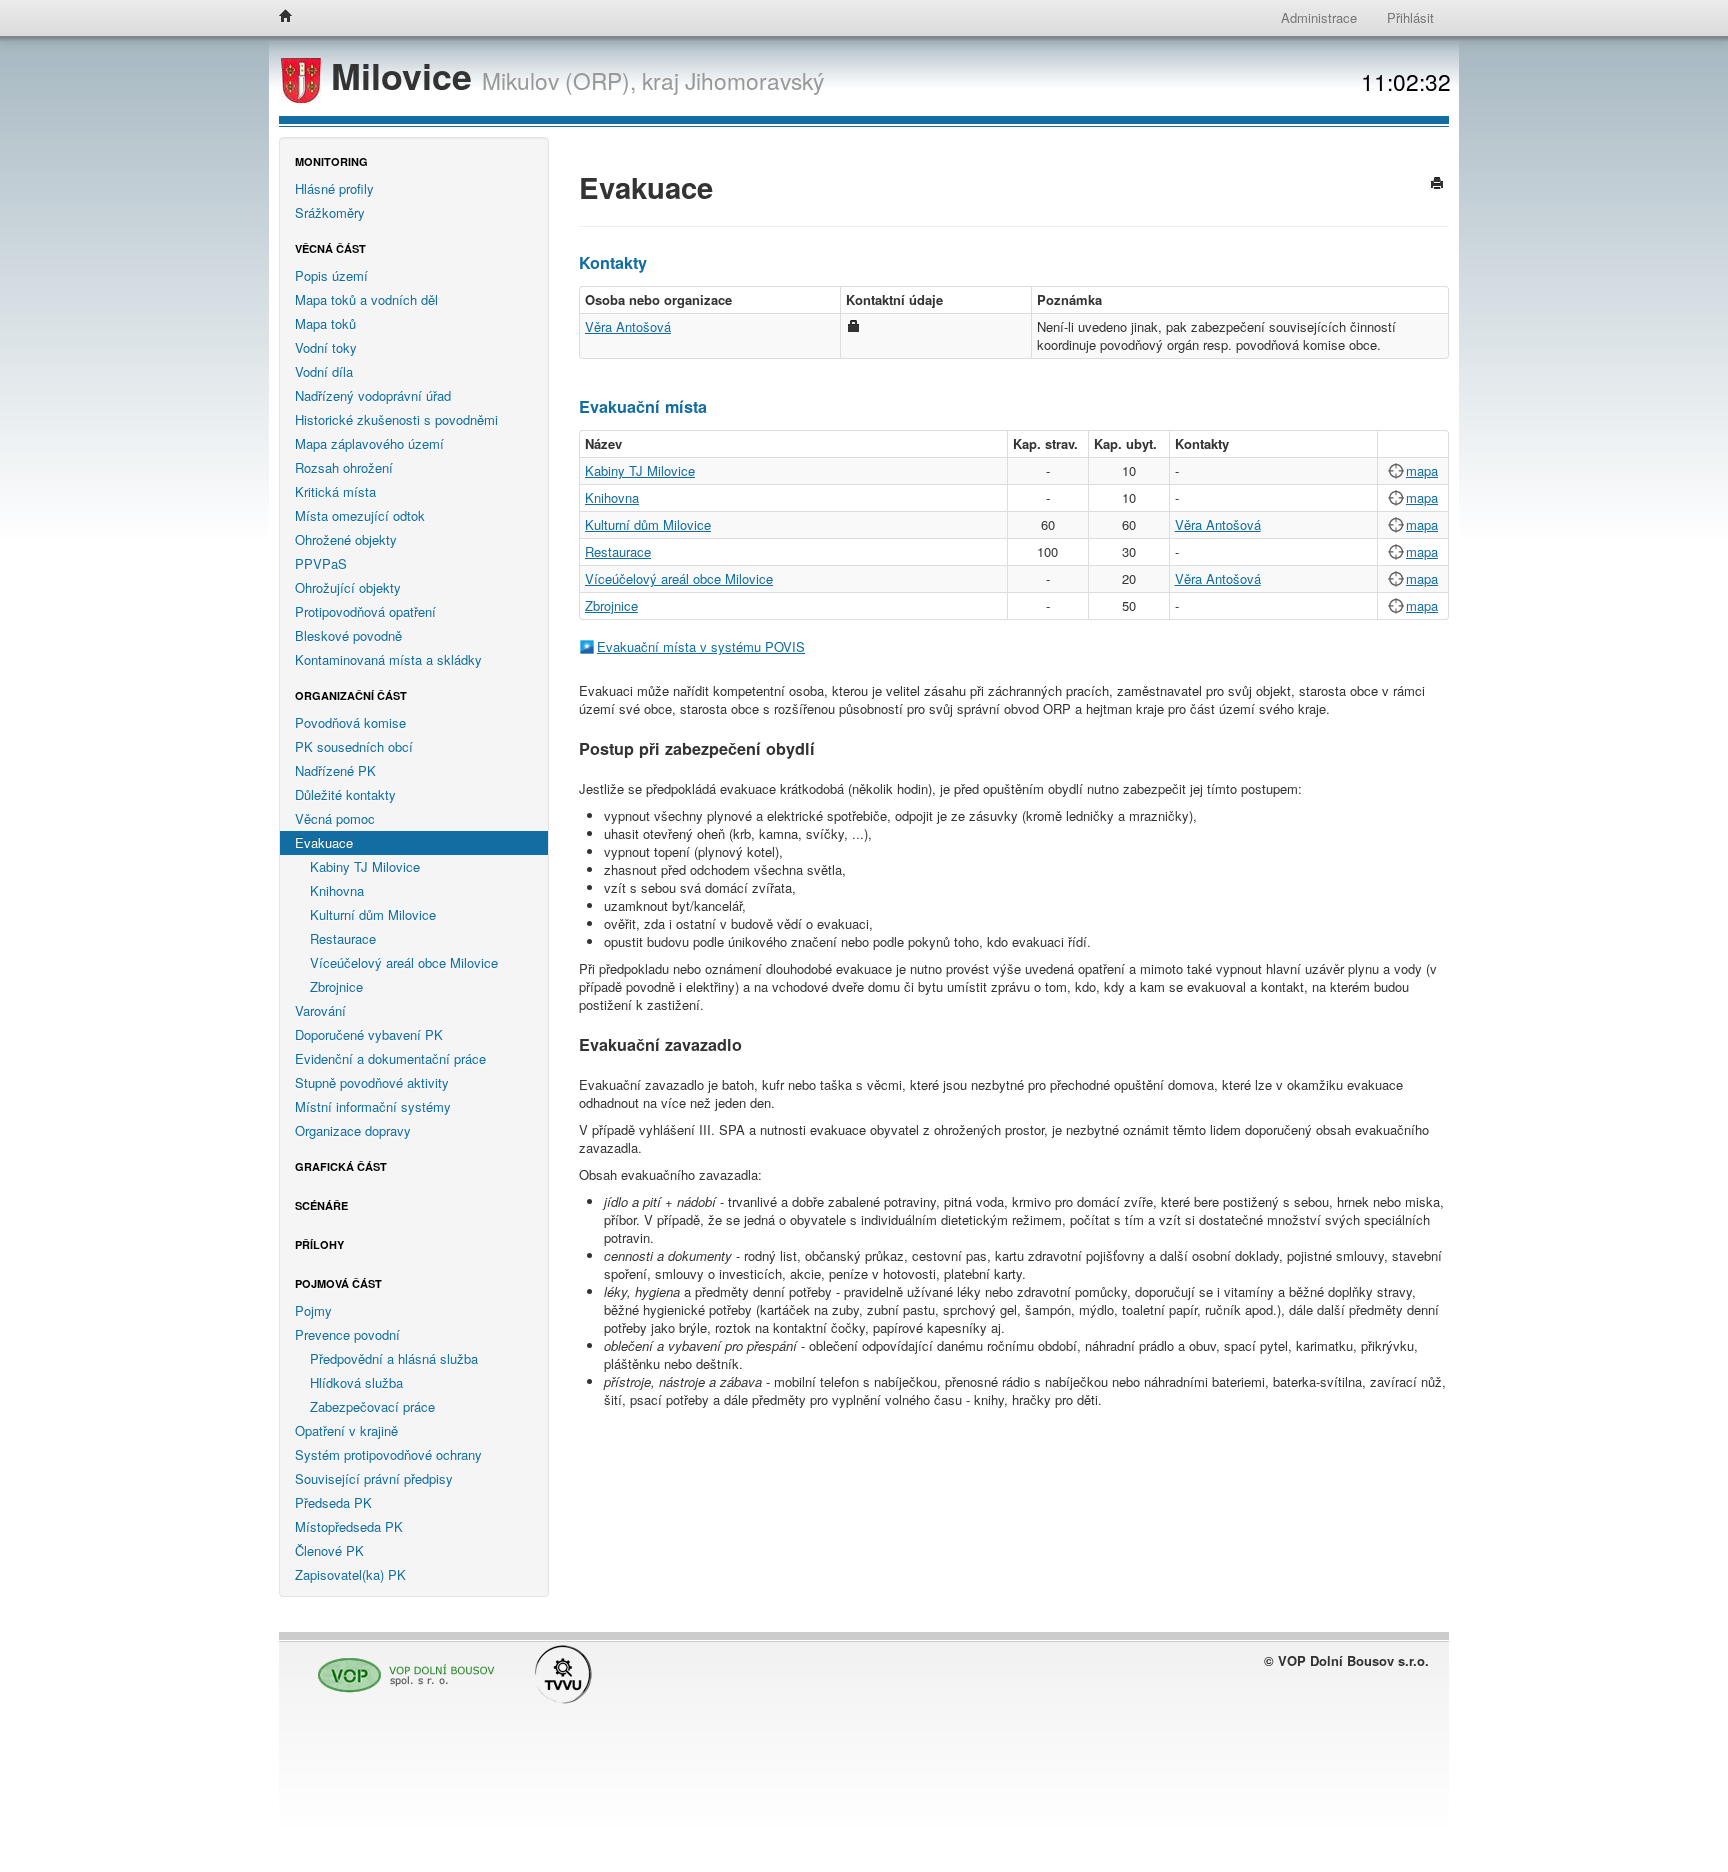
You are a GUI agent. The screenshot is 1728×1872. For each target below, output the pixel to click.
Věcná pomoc (335, 818)
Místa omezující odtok (360, 515)
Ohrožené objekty (346, 539)
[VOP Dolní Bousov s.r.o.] (401, 1666)
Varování (320, 1010)
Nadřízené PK (335, 770)
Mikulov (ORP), (559, 80)
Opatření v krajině (346, 1430)
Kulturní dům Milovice (373, 914)
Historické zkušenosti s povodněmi (396, 419)
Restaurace (343, 938)
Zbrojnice (336, 986)
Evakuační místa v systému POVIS (701, 646)
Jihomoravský (754, 80)
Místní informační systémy (373, 1106)
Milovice (401, 75)
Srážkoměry (330, 212)
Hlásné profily (334, 188)
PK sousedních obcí (354, 746)
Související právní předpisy (374, 1478)
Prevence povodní (347, 1334)
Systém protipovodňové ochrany (388, 1454)
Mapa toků (325, 323)
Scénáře (321, 1205)
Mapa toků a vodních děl (366, 299)
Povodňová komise (350, 722)
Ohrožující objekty (348, 587)
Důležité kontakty (345, 794)
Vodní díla (324, 371)
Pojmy (313, 1310)
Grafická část (341, 1166)
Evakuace (324, 842)
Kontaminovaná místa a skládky (388, 659)
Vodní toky (326, 347)
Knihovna (337, 890)
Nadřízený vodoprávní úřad (373, 395)
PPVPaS (321, 563)
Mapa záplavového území (369, 443)
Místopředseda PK (349, 1526)
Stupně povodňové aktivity (372, 1082)
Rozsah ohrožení (344, 467)
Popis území (331, 275)
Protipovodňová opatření (365, 611)
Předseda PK (333, 1502)
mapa (1422, 470)
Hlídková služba (356, 1382)
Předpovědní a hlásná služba (394, 1358)
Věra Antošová (628, 326)
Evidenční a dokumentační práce (390, 1058)
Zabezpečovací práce (372, 1406)
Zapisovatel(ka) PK (350, 1574)
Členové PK (329, 1550)
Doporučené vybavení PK (369, 1034)
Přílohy (319, 1244)
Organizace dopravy (353, 1130)
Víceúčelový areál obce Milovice (404, 962)
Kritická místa (335, 491)
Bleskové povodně (348, 635)
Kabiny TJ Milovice (365, 866)
